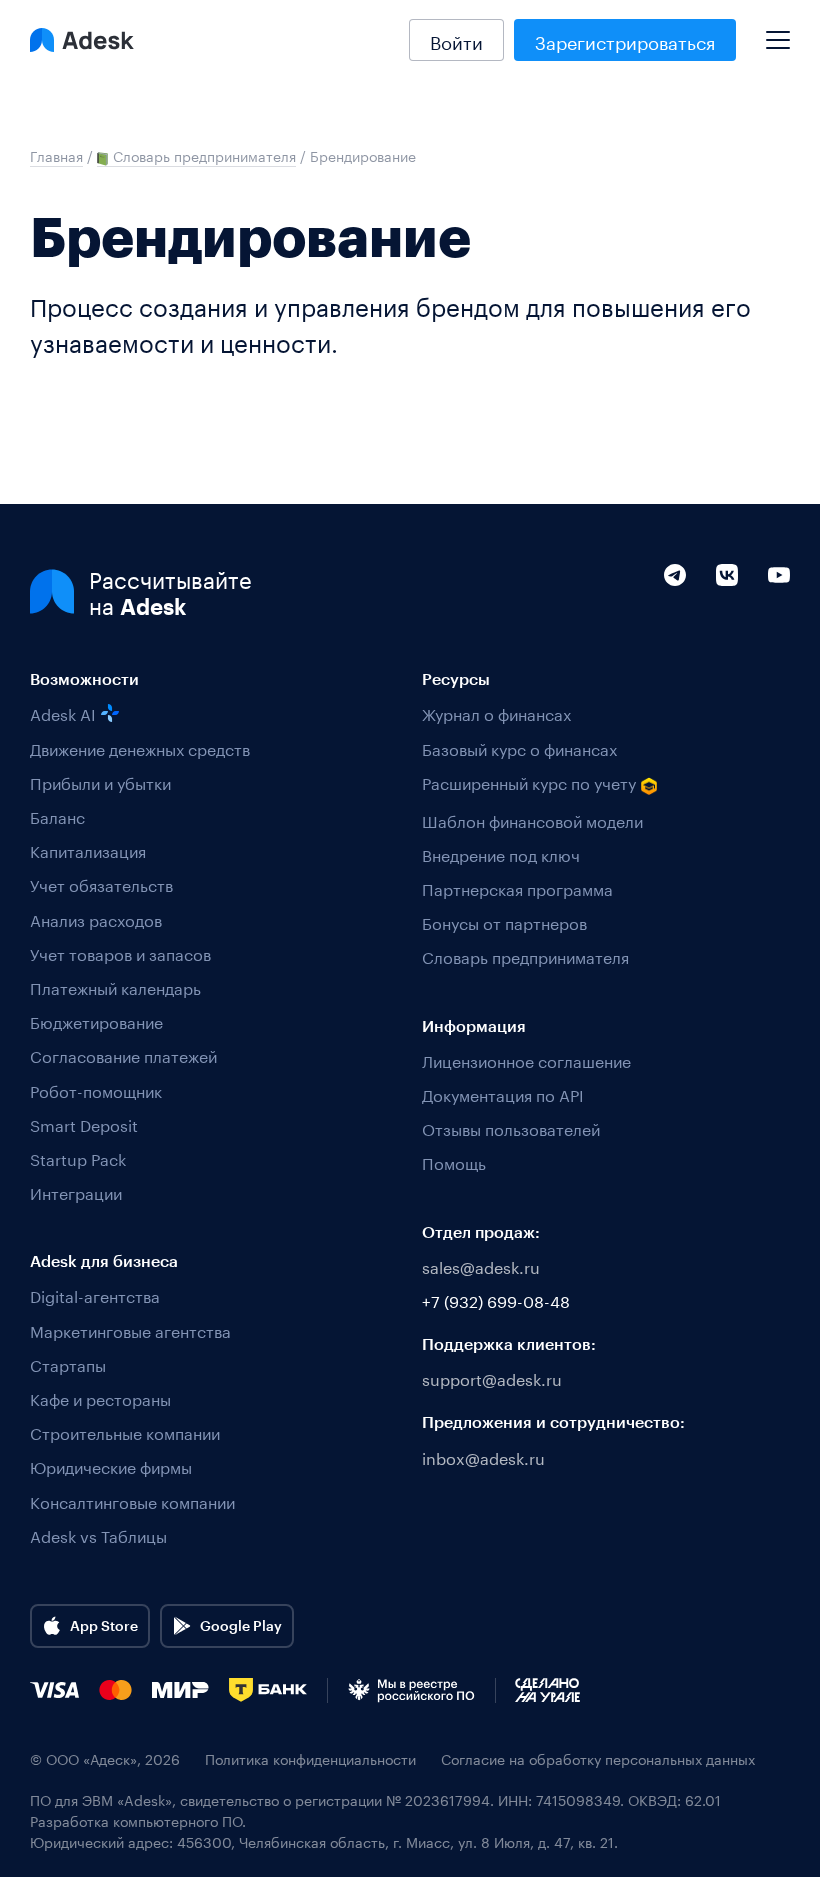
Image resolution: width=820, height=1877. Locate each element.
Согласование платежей (123, 1054)
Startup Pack (78, 1157)
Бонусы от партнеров (504, 921)
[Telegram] (675, 617)
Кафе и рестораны (100, 1397)
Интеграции (76, 1191)
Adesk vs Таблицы (98, 1534)
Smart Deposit (84, 1123)
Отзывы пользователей (511, 1127)
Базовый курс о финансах (519, 747)
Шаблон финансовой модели (532, 819)
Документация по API (503, 1093)
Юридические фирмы (111, 1465)
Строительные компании (125, 1431)
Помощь (454, 1161)
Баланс (57, 815)
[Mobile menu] (778, 32)
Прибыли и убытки (100, 781)
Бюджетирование (96, 1020)
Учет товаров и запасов (120, 952)
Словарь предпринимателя (525, 955)
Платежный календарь (115, 986)
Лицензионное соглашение (526, 1059)
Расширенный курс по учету (529, 783)
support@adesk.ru (492, 1377)
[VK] (727, 617)
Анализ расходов (96, 918)
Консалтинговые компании (132, 1500)
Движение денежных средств (140, 747)
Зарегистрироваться (625, 40)
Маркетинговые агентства (130, 1329)
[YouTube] (779, 617)
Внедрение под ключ (501, 853)
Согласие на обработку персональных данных (598, 1758)
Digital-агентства (95, 1294)
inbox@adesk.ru (483, 1456)
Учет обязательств (101, 883)
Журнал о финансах (496, 712)
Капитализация (88, 849)
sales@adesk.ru (481, 1265)
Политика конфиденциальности (310, 1758)
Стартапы (68, 1363)
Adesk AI (63, 712)
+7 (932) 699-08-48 (496, 1299)
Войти (456, 40)
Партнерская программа (517, 887)
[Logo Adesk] (82, 40)
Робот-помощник (96, 1089)
